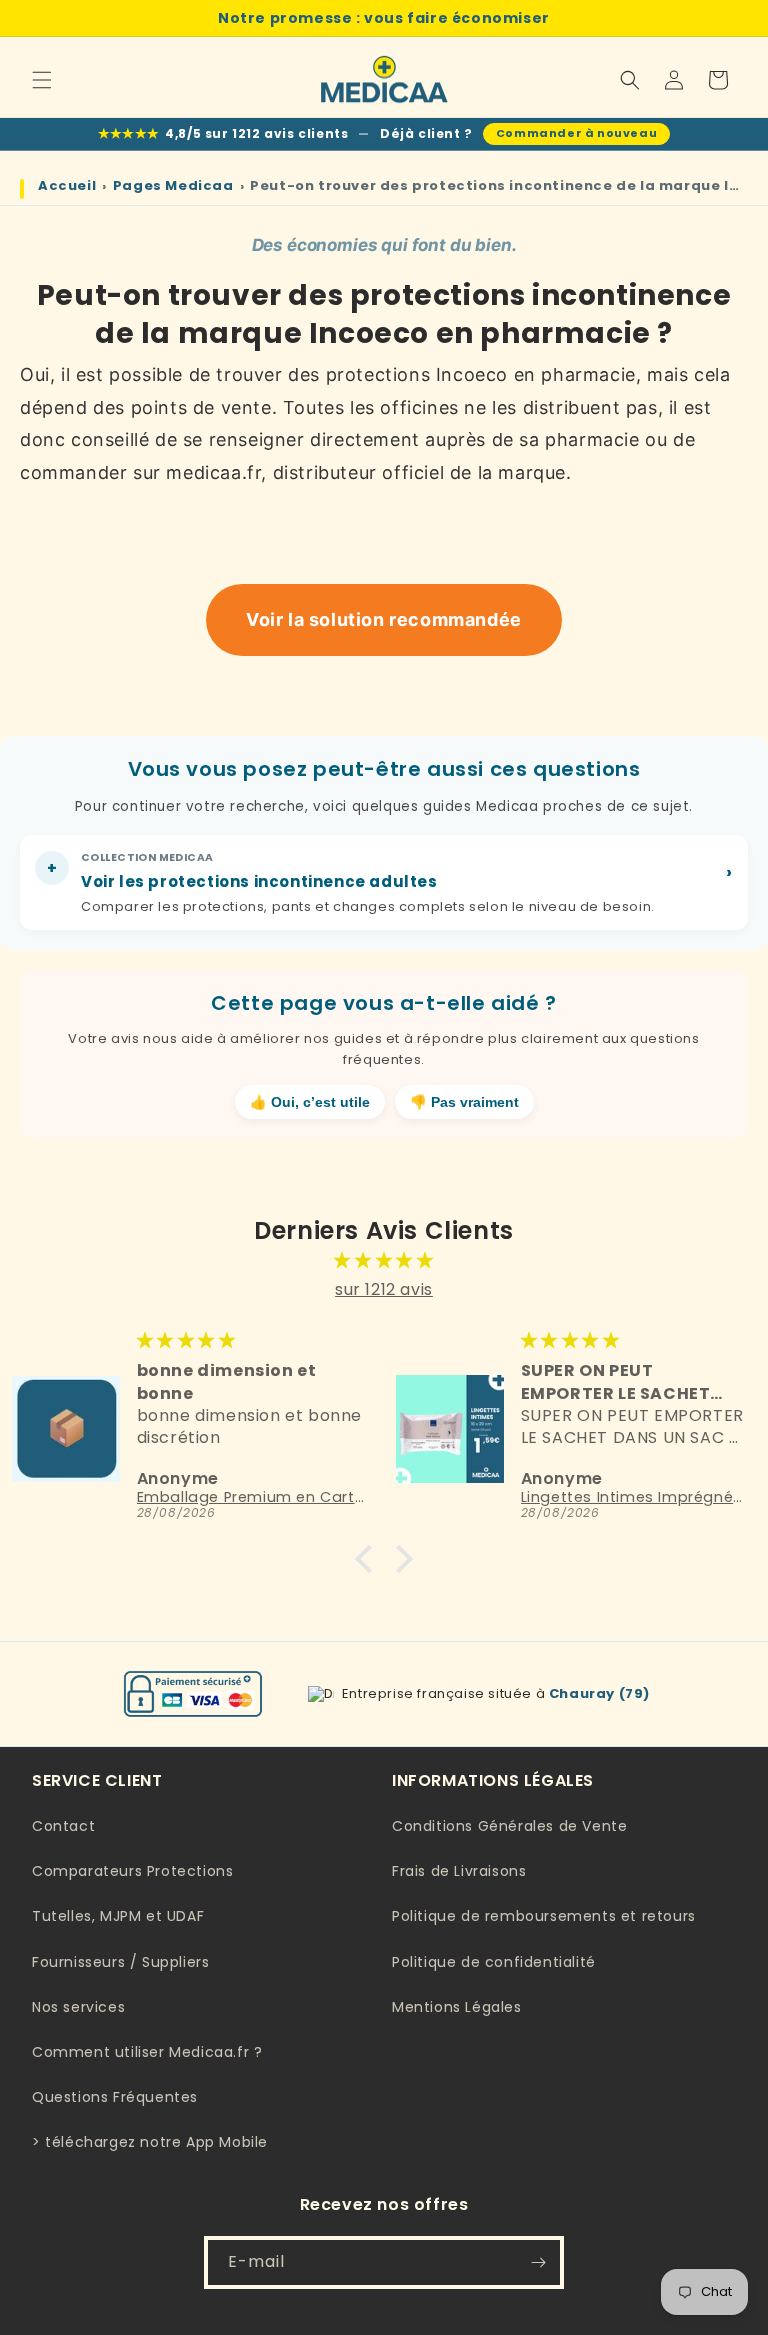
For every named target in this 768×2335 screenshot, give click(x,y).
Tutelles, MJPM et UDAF (118, 1916)
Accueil (67, 186)
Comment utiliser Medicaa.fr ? (147, 2052)
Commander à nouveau (576, 133)
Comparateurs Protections (132, 1871)
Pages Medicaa (173, 186)
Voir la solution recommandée (384, 619)
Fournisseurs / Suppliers (120, 1962)
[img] (384, 1261)
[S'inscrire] (538, 2262)
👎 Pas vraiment (464, 1102)
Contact (63, 1826)
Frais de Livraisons (459, 1871)
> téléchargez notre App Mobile (150, 2142)
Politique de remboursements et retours (544, 1916)
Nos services (78, 2007)
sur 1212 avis (384, 1289)
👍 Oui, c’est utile (310, 1102)
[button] (42, 80)
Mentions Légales (457, 2007)
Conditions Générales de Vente (509, 1826)
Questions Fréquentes (115, 2097)
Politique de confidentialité (494, 1962)
